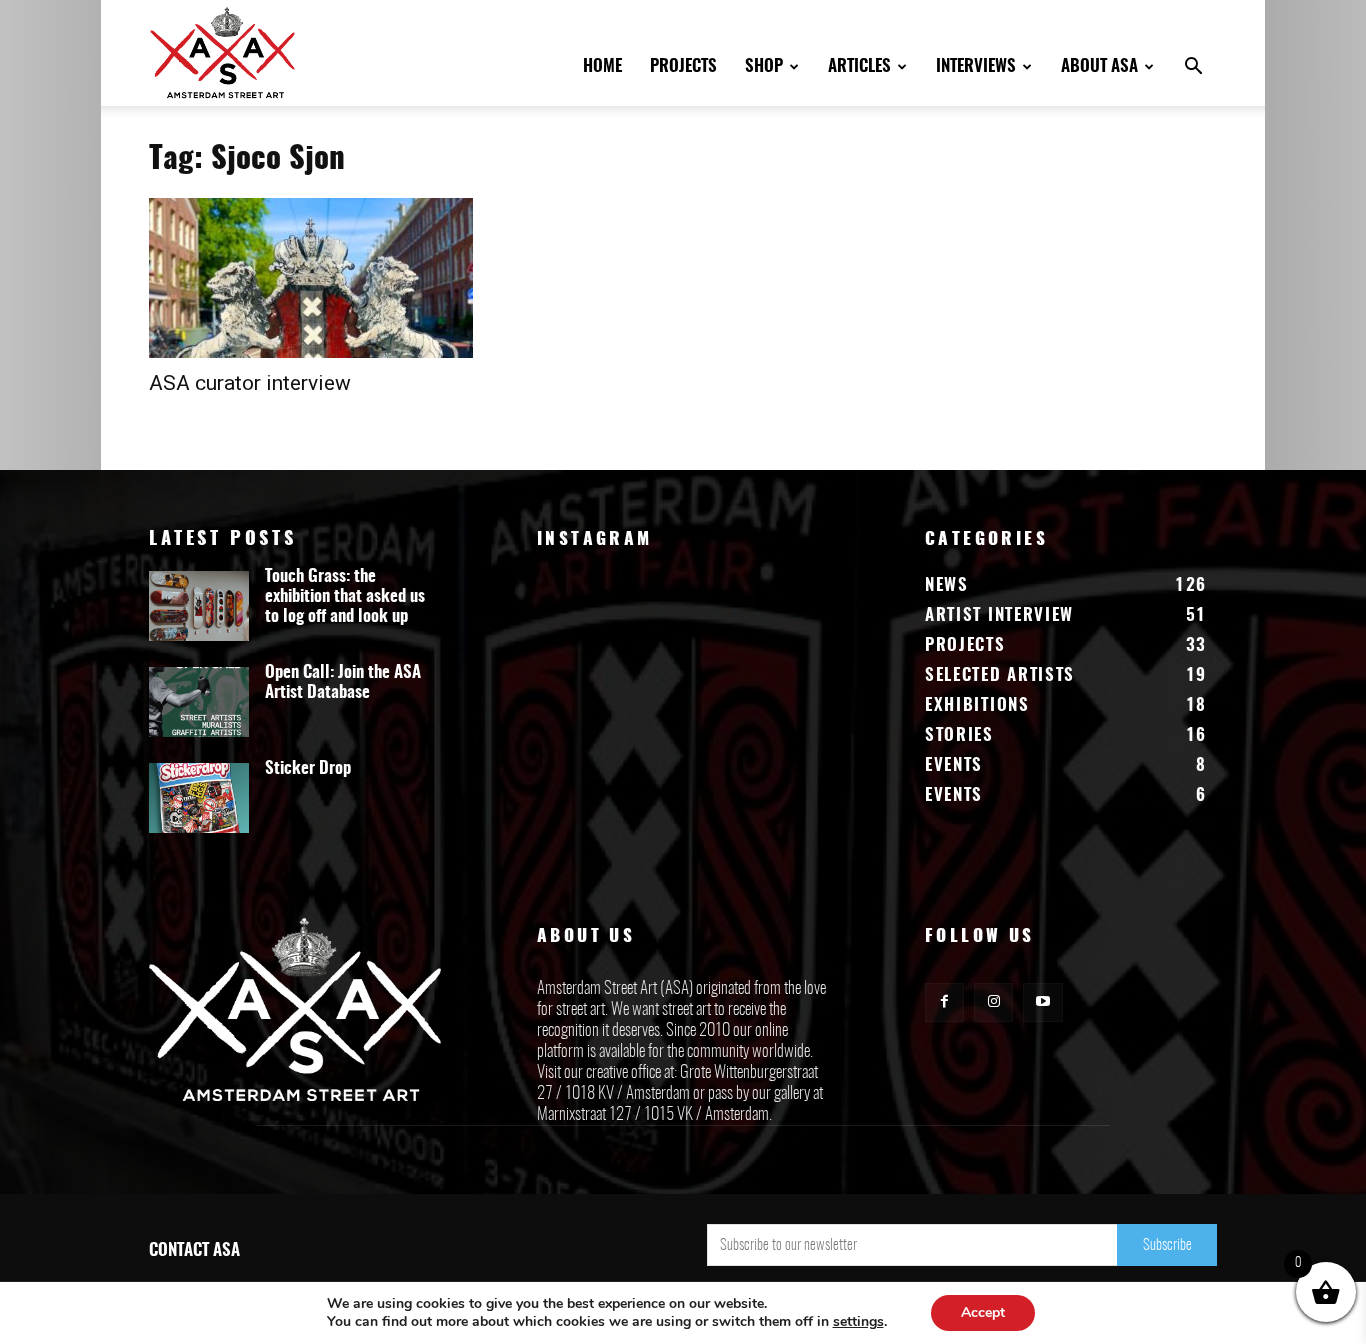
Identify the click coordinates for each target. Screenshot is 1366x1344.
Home (602, 66)
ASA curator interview (250, 383)
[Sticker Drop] (199, 798)
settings (858, 1322)
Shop (764, 66)
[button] (1193, 68)
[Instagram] (993, 1002)
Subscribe (1167, 1245)
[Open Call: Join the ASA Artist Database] (199, 702)
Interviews (976, 66)
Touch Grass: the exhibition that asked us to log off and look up (345, 596)
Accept (983, 1312)
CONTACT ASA (194, 1250)
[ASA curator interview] (311, 278)
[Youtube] (1042, 1002)
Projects (683, 66)
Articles (859, 66)
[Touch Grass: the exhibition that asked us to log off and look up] (199, 606)
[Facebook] (944, 1002)
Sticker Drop (308, 768)
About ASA (1099, 66)
